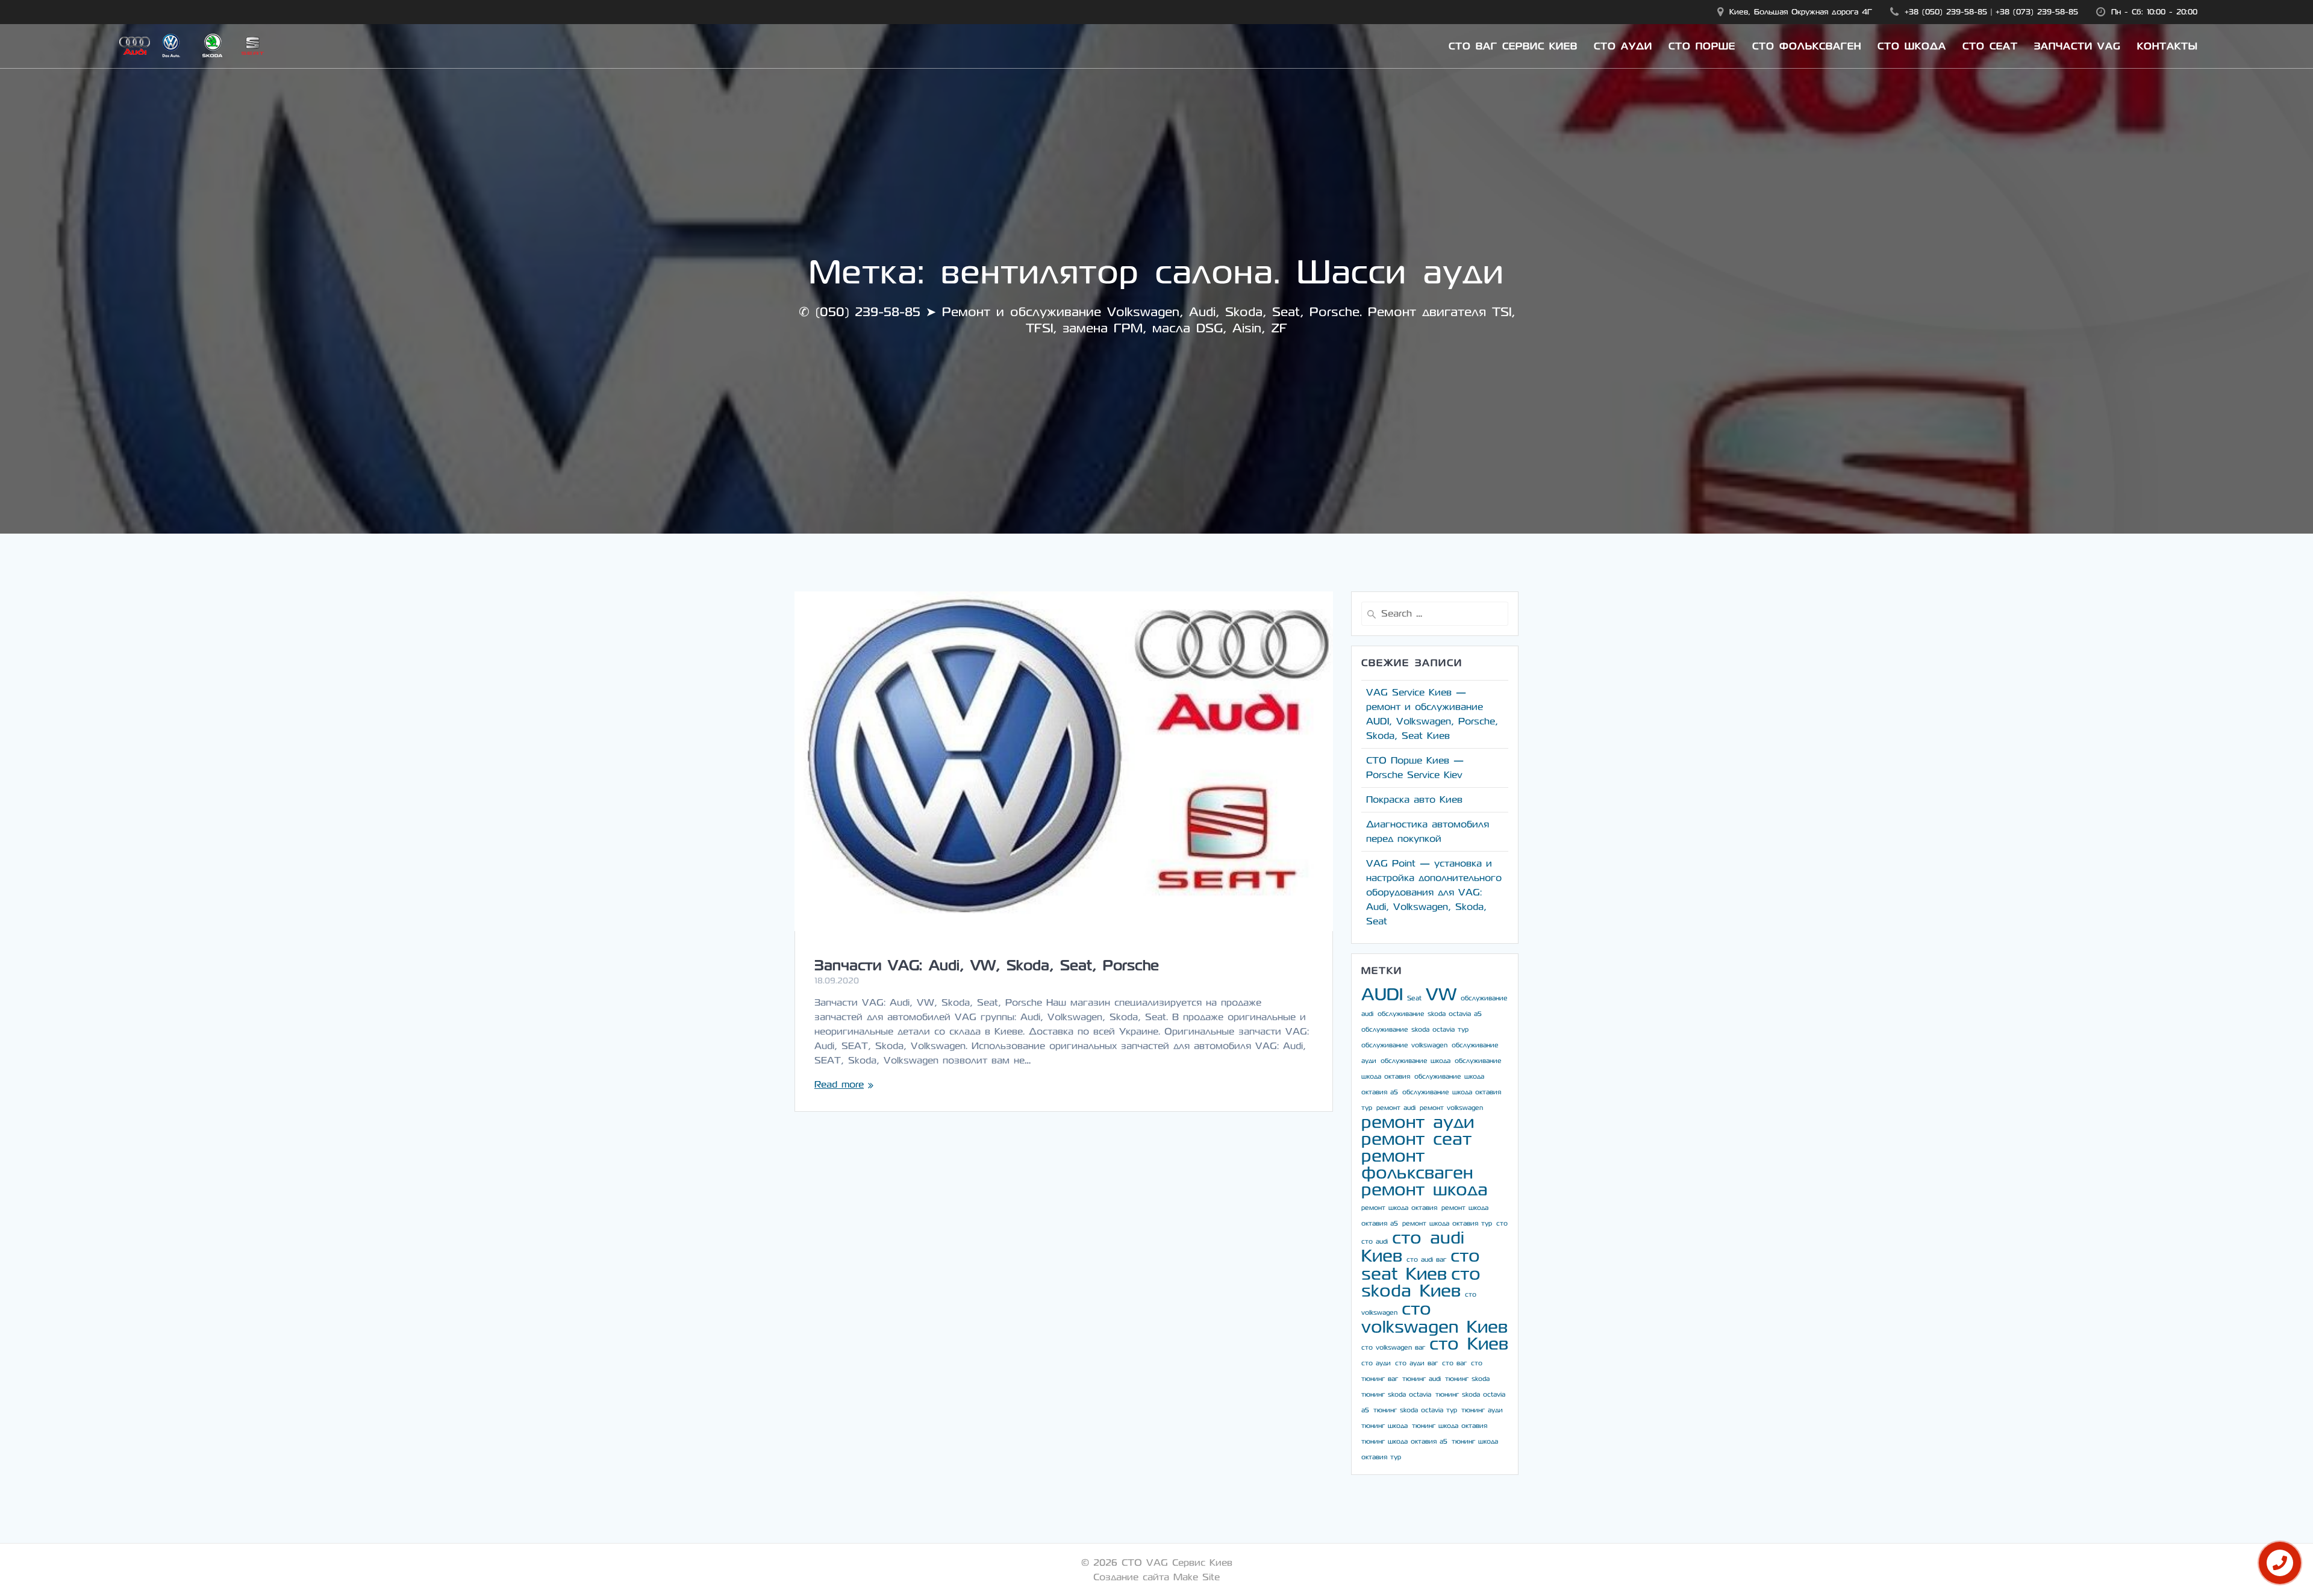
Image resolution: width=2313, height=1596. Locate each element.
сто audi (1375, 1242)
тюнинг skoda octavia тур (1415, 1410)
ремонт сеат (1416, 1139)
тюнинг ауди (1482, 1410)
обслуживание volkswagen (1404, 1045)
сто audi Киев (1413, 1247)
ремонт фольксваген (1417, 1164)
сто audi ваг (1426, 1260)
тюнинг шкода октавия (1450, 1426)
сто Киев (1469, 1344)
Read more (839, 1084)
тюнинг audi (1422, 1379)
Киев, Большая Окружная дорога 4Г (1801, 12)
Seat (1414, 998)
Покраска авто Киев (1414, 800)
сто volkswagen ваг (1393, 1348)
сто (1502, 1223)
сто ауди (1376, 1363)
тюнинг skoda (1467, 1379)
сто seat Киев (1421, 1265)
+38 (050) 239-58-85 (1946, 12)
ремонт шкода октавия (1399, 1208)
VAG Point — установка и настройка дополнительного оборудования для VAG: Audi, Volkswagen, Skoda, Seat (1434, 892)
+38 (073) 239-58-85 (2037, 12)
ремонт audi (1396, 1108)
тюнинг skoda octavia (1396, 1395)
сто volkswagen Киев (1434, 1318)
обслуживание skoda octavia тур (1415, 1030)
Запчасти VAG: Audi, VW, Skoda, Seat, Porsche (987, 965)
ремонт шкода (1425, 1190)
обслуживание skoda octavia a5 (1430, 1014)
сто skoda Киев (1421, 1283)
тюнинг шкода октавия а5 (1404, 1442)
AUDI (1382, 995)
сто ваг (1454, 1363)
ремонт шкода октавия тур (1447, 1223)
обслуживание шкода (1416, 1061)
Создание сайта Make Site (1156, 1577)
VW (1441, 995)
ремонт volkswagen (1451, 1108)
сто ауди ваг (1416, 1363)
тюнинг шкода (1384, 1426)
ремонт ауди (1418, 1122)
